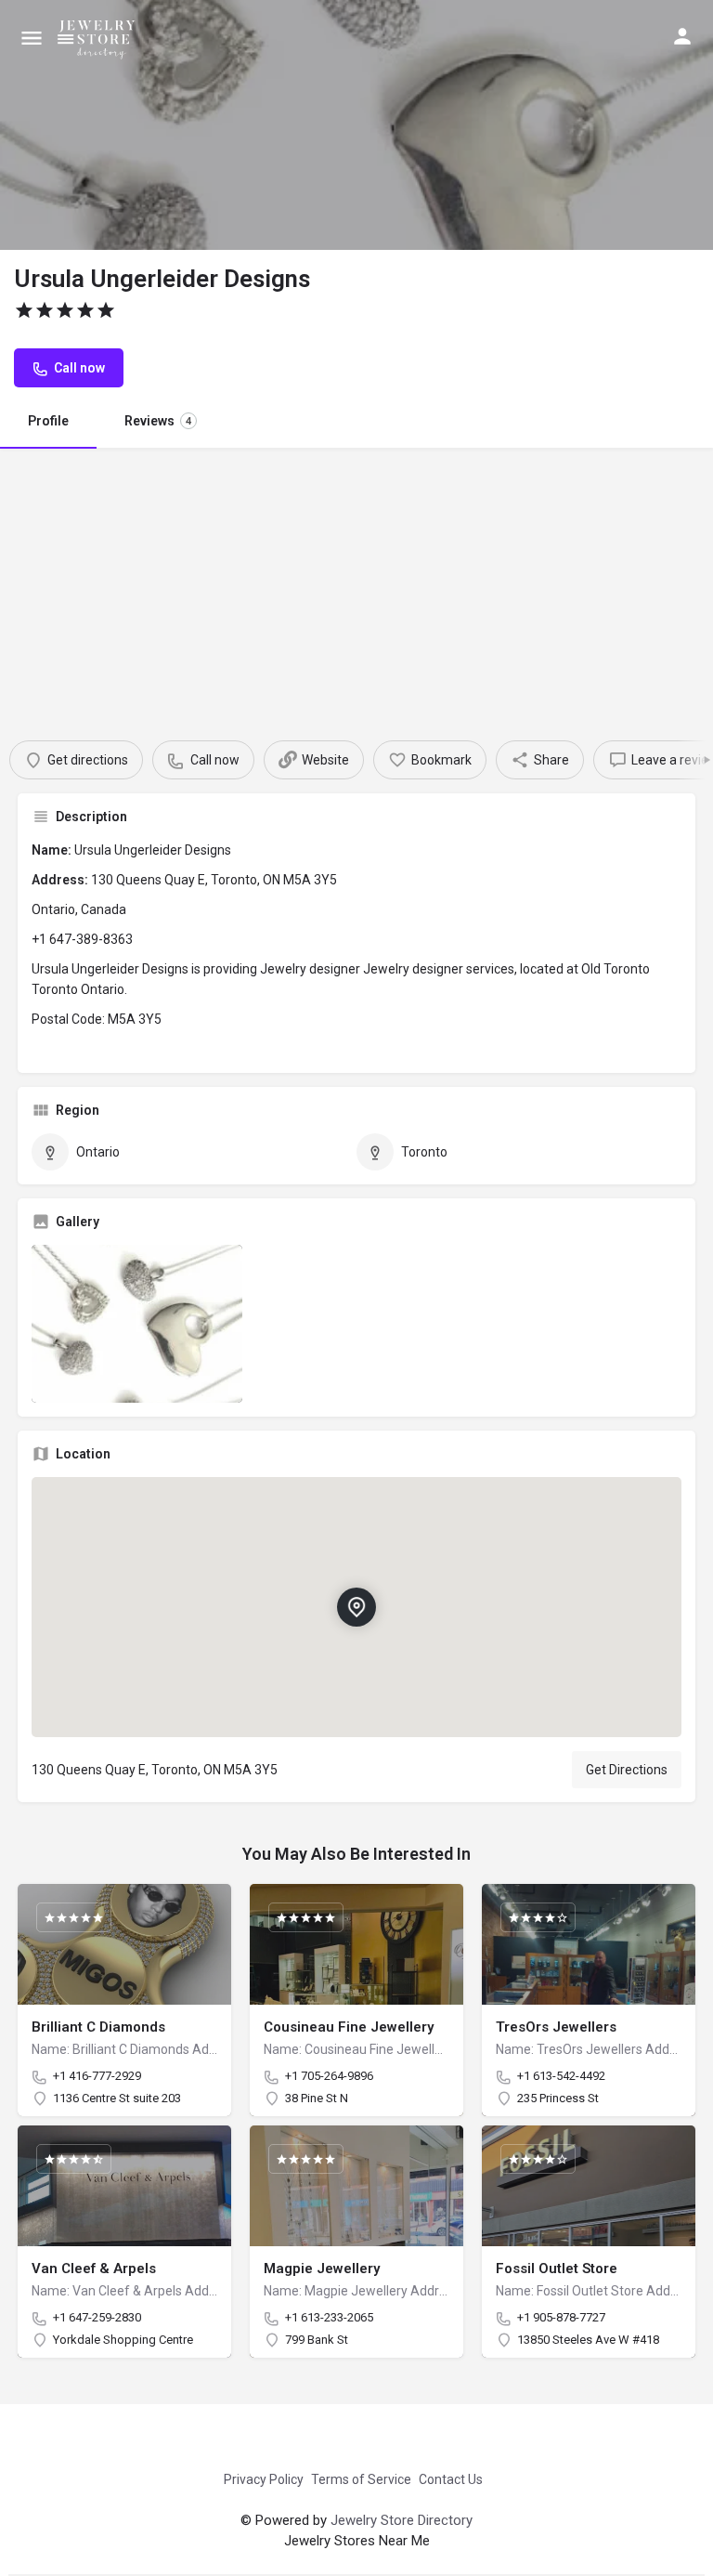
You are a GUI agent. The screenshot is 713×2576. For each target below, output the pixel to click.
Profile (48, 421)
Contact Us (451, 2479)
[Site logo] (100, 37)
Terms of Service (361, 2479)
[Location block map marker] (356, 1608)
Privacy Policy (264, 2479)
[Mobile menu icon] (32, 38)
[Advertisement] (356, 587)
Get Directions (627, 1770)
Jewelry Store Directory (402, 2520)
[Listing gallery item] (137, 1324)
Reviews (158, 421)
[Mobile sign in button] (682, 36)
